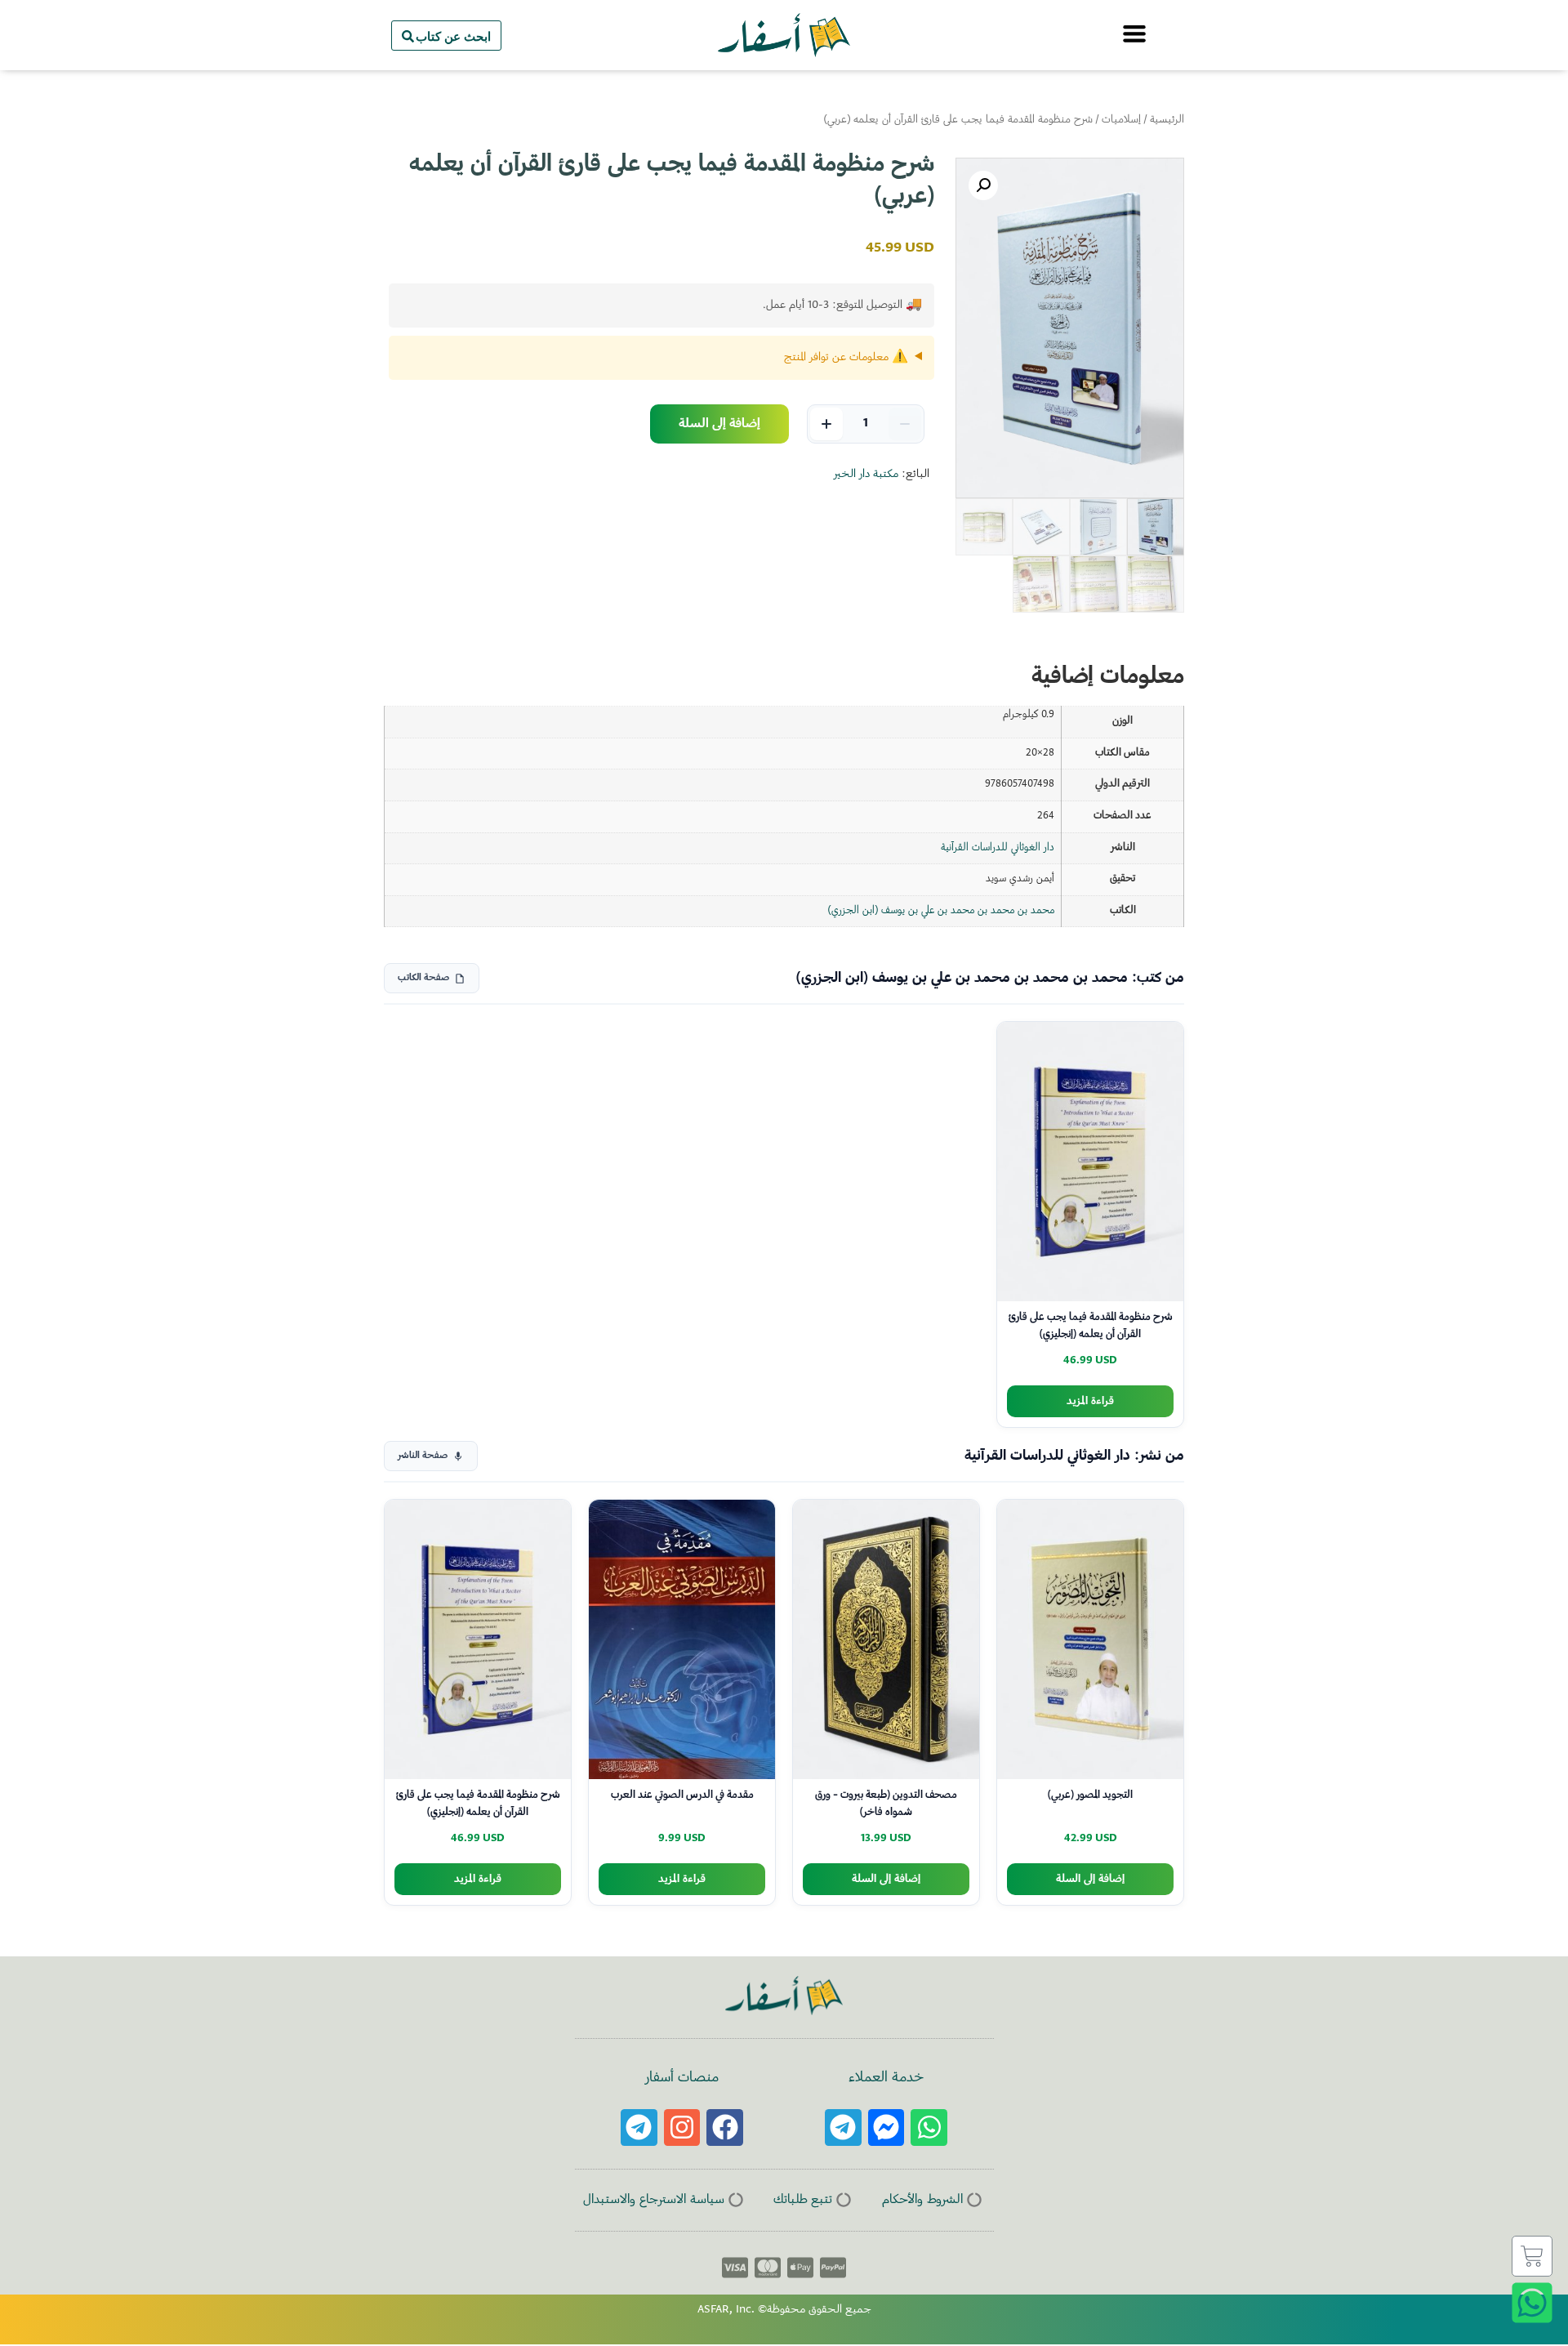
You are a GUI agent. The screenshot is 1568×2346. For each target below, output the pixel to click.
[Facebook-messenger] (886, 2127)
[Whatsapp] (929, 2127)
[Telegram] (843, 2127)
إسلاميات (1121, 120)
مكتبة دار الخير (866, 475)
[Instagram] (682, 2127)
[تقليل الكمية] (905, 424)
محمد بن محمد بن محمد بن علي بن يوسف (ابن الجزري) (941, 911)
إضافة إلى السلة (719, 424)
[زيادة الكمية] (826, 424)
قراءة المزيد (1090, 1401)
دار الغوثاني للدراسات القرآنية (998, 848)
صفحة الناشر (423, 1456)
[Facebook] (725, 2127)
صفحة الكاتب (423, 978)
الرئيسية (1167, 120)
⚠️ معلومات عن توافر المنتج (846, 358)
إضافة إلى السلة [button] (1090, 1879)
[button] (983, 185)
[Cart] (1532, 2256)
